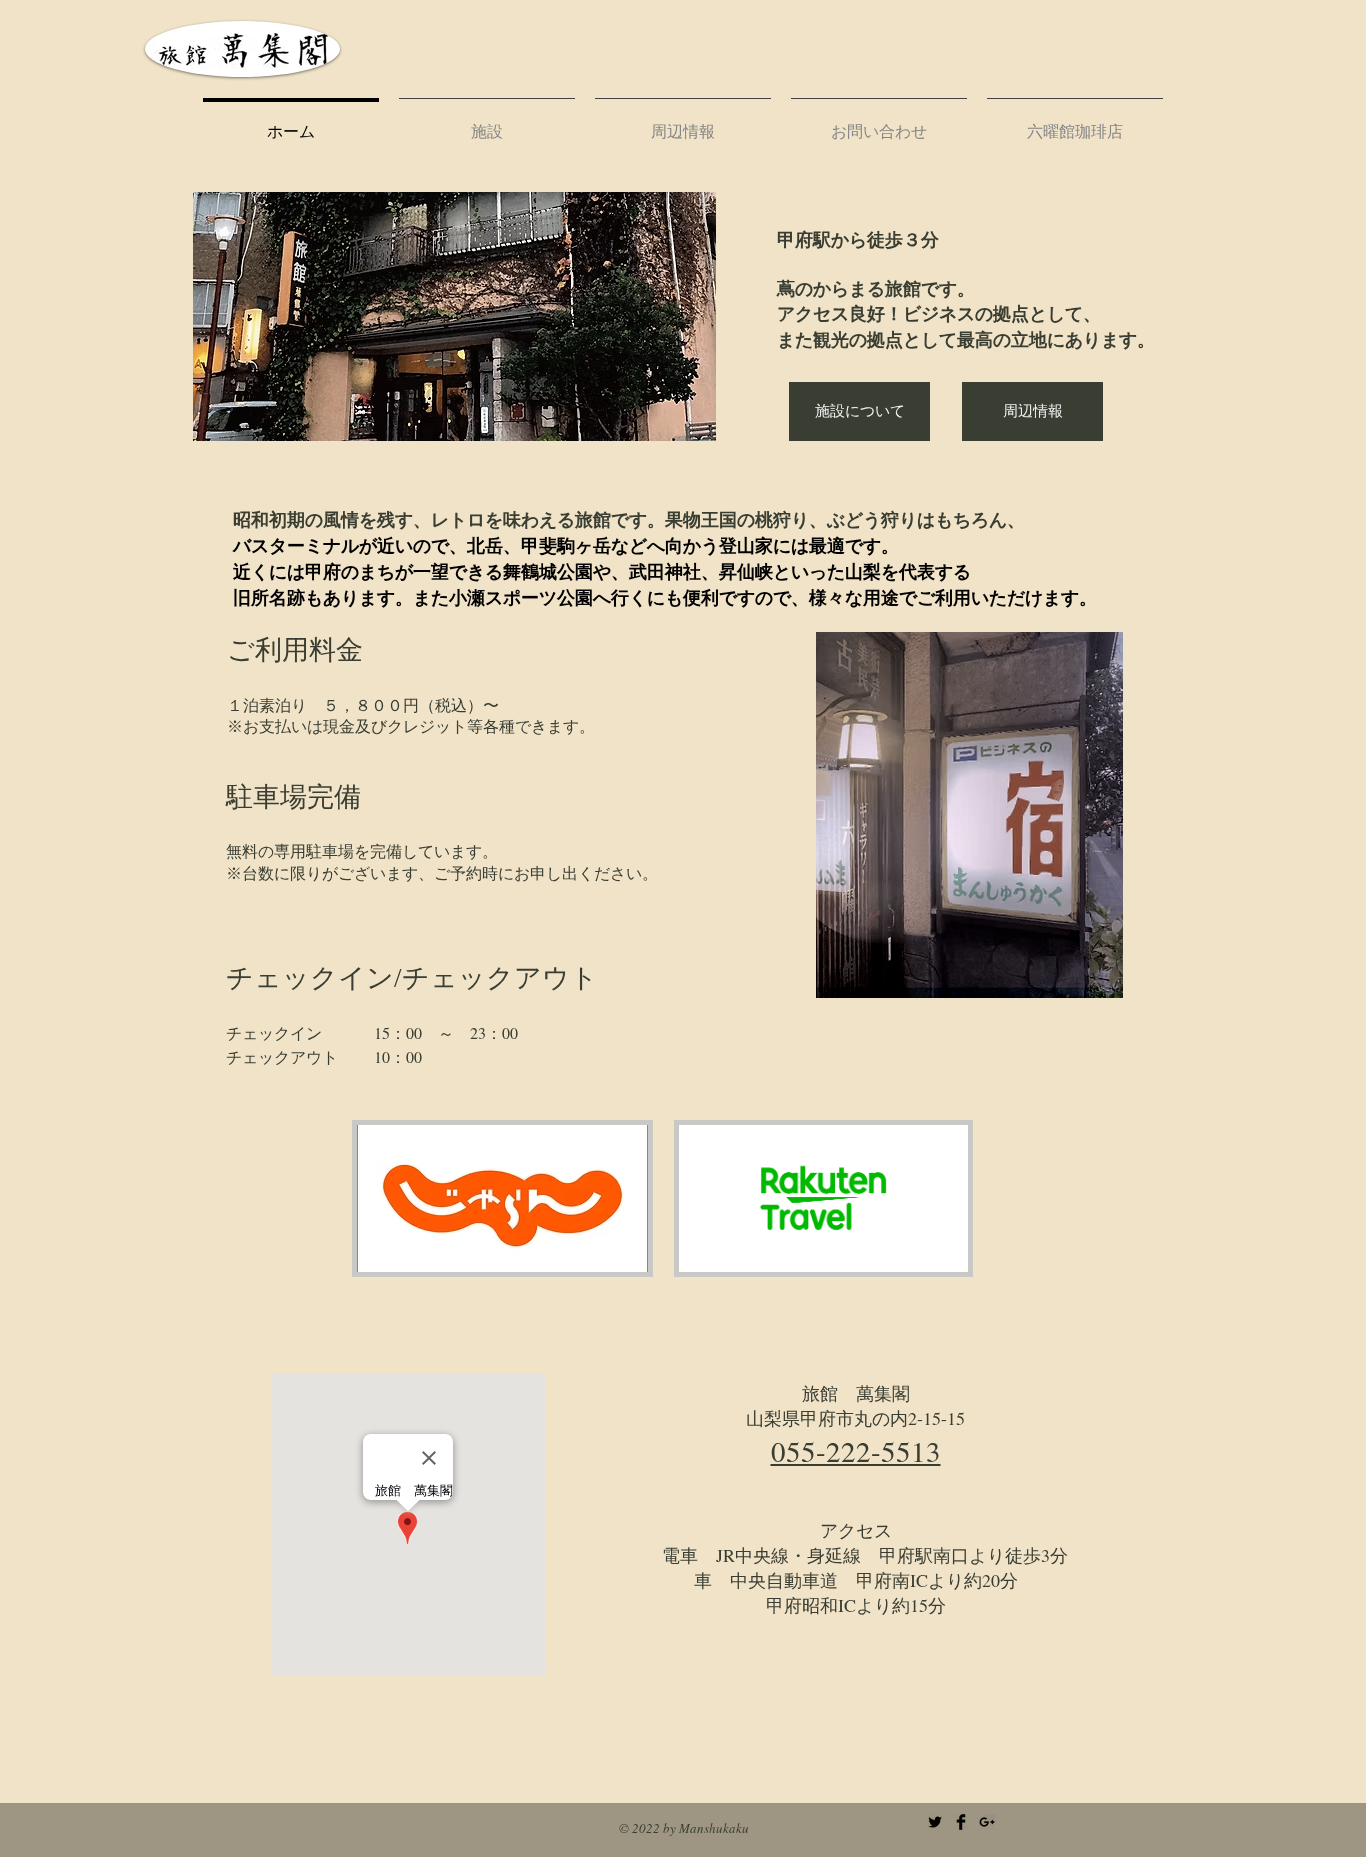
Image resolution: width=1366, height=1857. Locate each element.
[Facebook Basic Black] (961, 1822)
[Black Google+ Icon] (987, 1822)
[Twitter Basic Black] (935, 1822)
